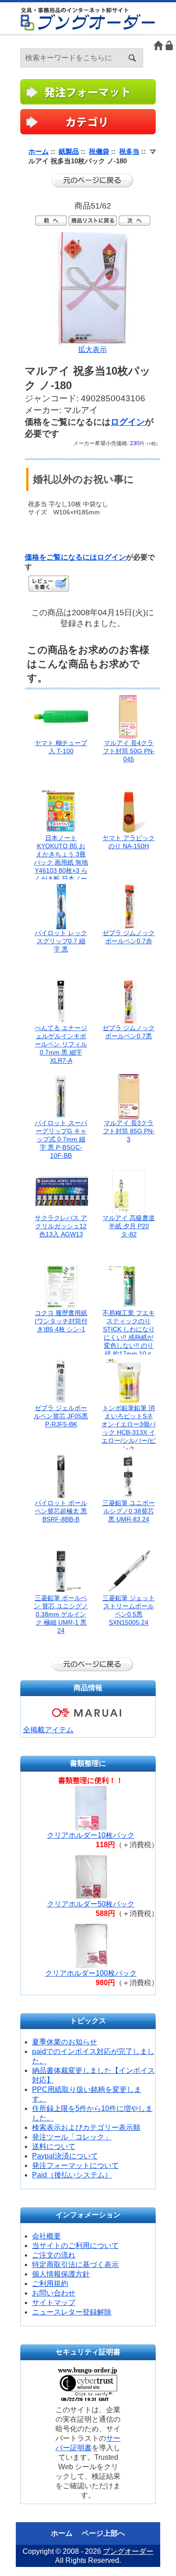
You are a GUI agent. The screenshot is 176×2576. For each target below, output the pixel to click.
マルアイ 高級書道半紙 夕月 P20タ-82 (129, 1226)
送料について (54, 2146)
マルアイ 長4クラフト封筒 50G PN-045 (129, 751)
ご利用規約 (50, 2284)
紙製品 (69, 151)
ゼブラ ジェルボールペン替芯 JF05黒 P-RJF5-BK (61, 1416)
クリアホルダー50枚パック (91, 1904)
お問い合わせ (54, 2293)
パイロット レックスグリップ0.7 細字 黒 (61, 941)
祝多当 (129, 151)
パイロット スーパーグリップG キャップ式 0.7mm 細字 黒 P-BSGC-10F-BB (61, 1139)
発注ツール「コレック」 (72, 2137)
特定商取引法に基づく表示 (75, 2265)
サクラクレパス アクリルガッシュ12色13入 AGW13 (61, 1226)
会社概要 (46, 2236)
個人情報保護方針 (61, 2274)
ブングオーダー (128, 2551)
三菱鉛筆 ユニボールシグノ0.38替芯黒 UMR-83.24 (129, 1511)
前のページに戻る (93, 181)
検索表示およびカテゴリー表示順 (86, 2127)
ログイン (170, 45)
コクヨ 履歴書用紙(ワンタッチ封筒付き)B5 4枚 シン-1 (61, 1321)
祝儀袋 (99, 151)
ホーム (158, 45)
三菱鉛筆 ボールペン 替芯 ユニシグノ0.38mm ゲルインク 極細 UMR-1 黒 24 (61, 1614)
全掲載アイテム (48, 1730)
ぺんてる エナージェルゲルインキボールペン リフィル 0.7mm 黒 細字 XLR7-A (61, 1044)
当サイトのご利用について (75, 2246)
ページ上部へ (103, 2533)
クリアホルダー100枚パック (91, 1973)
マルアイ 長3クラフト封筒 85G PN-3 (129, 1131)
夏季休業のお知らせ (65, 2042)
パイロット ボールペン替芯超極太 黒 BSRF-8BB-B (61, 1511)
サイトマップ (54, 2303)
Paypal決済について (65, 2156)
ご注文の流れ (54, 2255)
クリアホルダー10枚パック (91, 1835)
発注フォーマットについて (75, 2165)
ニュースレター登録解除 (72, 2312)
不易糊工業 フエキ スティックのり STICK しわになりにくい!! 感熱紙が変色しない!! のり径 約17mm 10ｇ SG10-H (129, 1337)
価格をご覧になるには (61, 557)
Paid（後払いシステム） (72, 2175)
